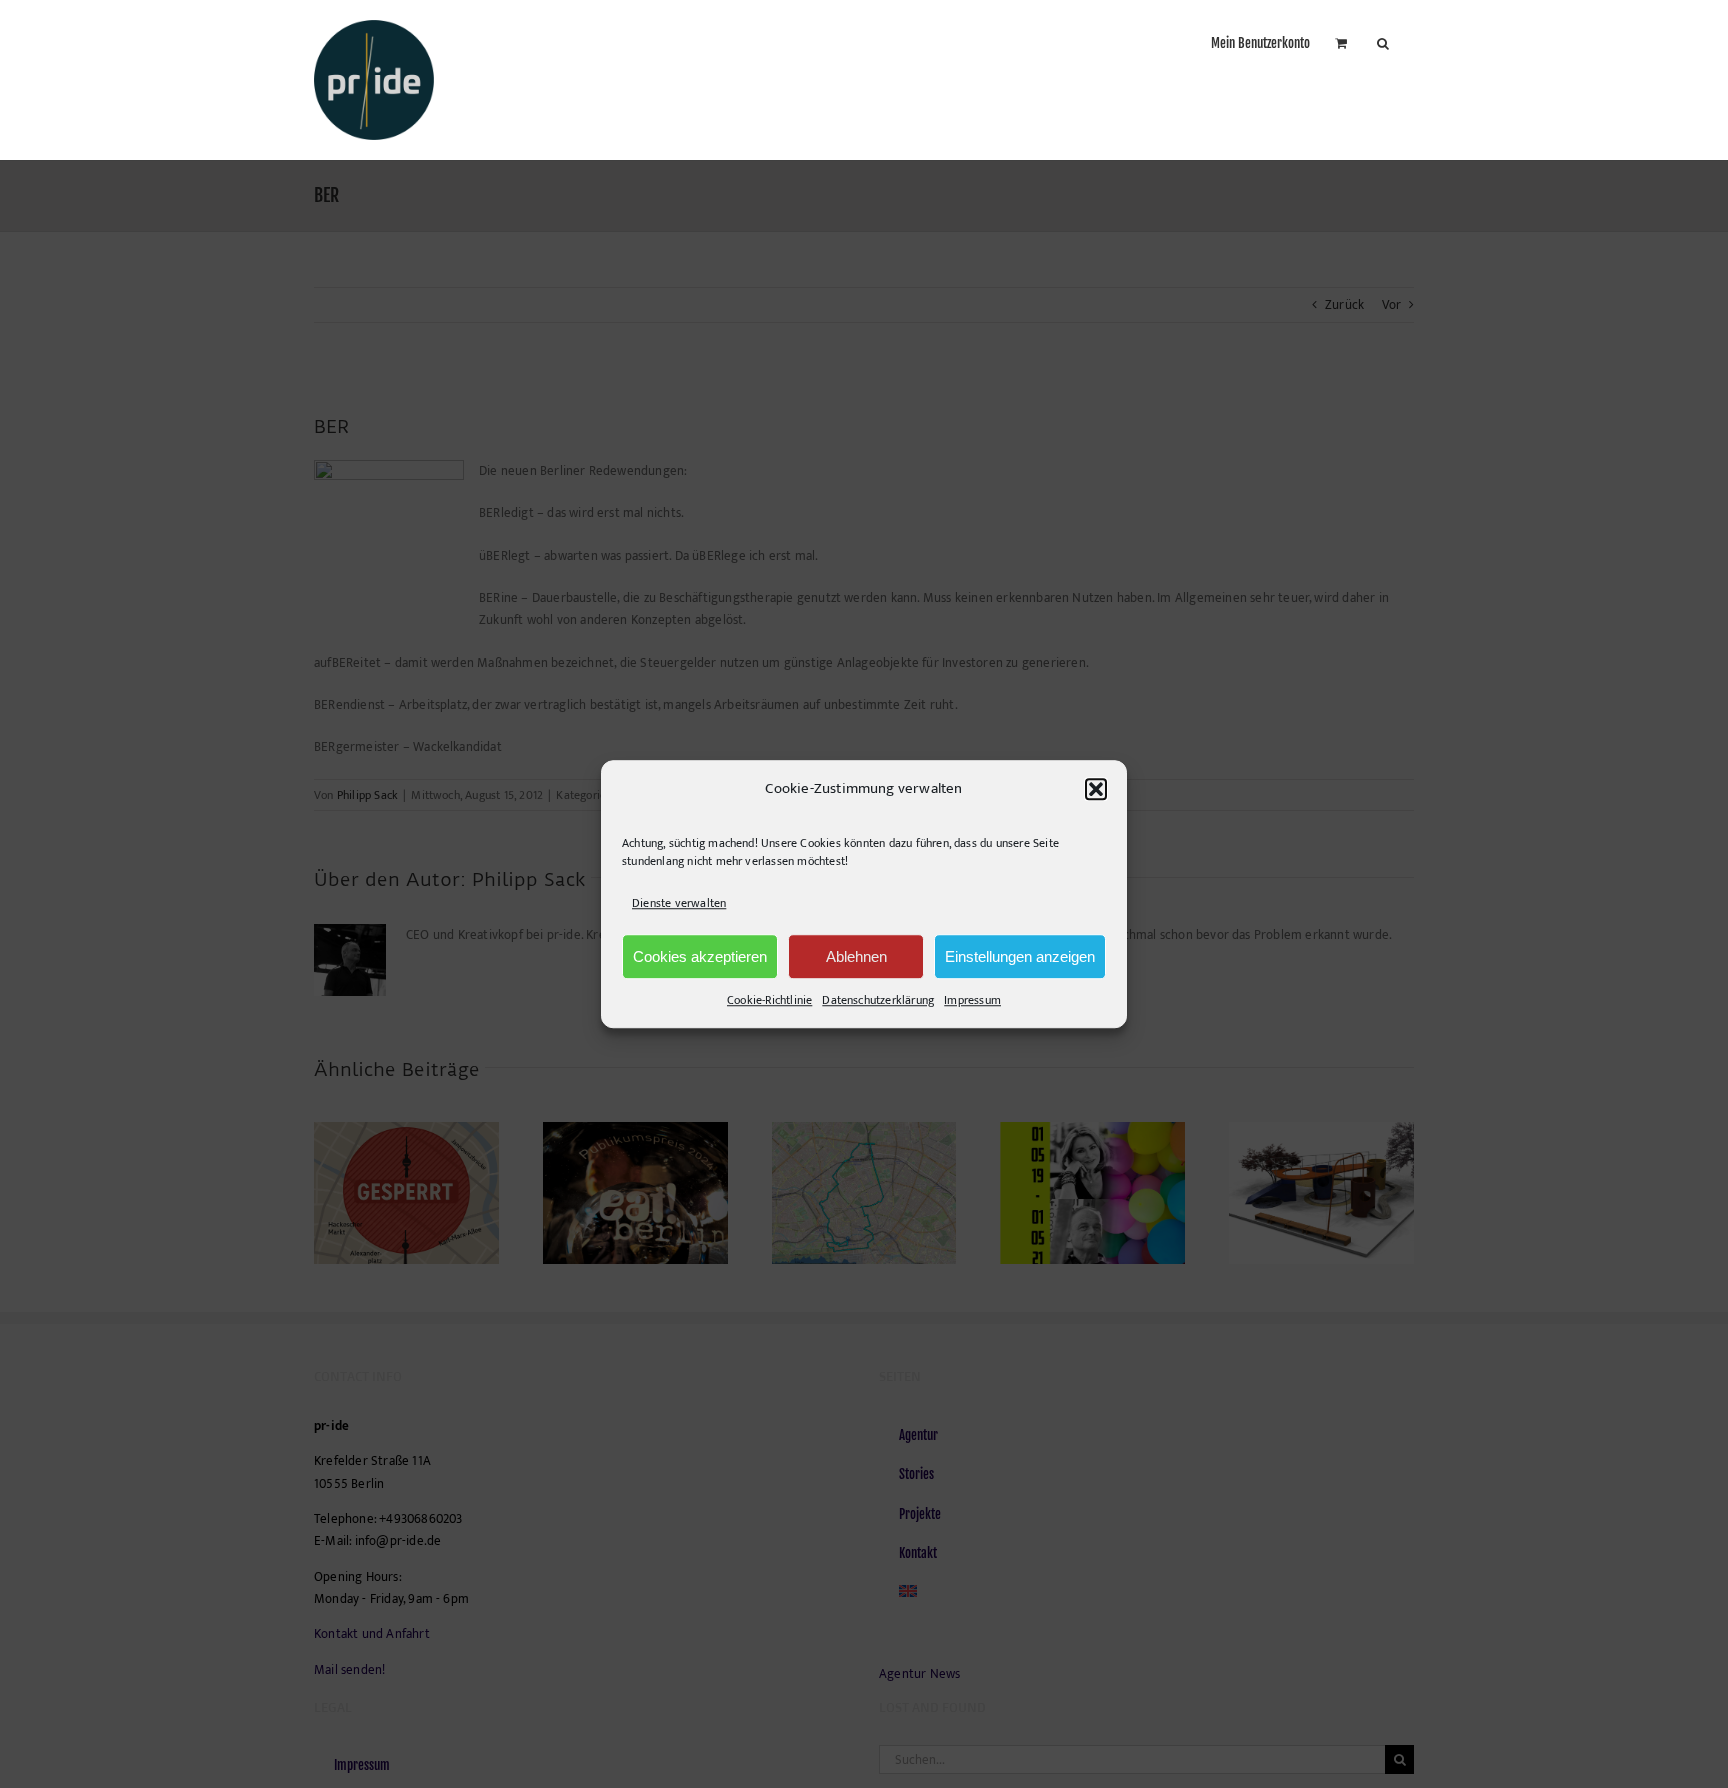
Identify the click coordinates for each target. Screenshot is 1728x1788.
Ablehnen (856, 956)
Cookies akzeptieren (700, 956)
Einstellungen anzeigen (1020, 956)
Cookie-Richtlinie (769, 1000)
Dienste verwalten (679, 903)
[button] (1096, 789)
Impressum (972, 1000)
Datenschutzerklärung (878, 1000)
